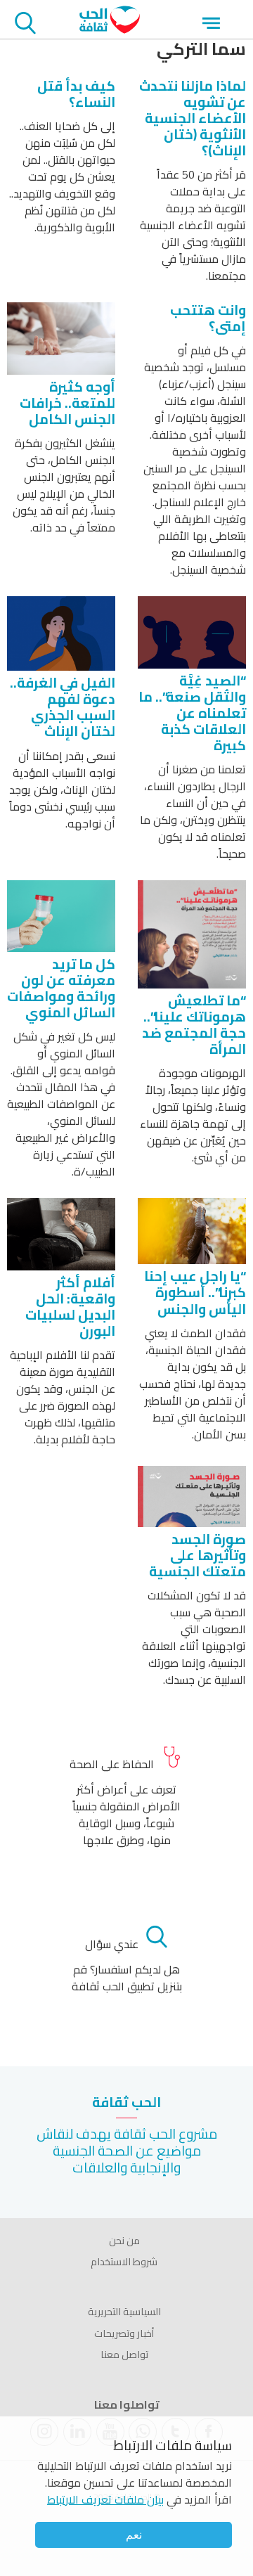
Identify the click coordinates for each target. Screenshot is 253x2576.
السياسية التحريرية (124, 2312)
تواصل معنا (124, 2355)
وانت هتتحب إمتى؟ (208, 318)
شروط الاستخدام (124, 2262)
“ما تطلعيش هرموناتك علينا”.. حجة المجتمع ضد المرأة (194, 1025)
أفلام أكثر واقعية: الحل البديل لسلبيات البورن (70, 1307)
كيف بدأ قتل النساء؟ (76, 94)
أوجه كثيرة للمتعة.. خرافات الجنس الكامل (67, 403)
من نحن (124, 2241)
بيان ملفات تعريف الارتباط (105, 2499)
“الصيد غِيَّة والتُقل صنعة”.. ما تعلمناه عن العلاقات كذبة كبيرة (192, 713)
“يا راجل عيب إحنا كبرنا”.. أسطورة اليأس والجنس (195, 1292)
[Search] (25, 25)
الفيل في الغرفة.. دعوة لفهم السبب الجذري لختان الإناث (63, 707)
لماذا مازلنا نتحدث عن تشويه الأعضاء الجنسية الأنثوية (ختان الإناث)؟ (193, 118)
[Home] (110, 30)
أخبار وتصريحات (124, 2333)
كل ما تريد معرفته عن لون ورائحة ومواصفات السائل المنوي (61, 988)
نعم (134, 2535)
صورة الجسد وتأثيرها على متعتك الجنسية (197, 1555)
